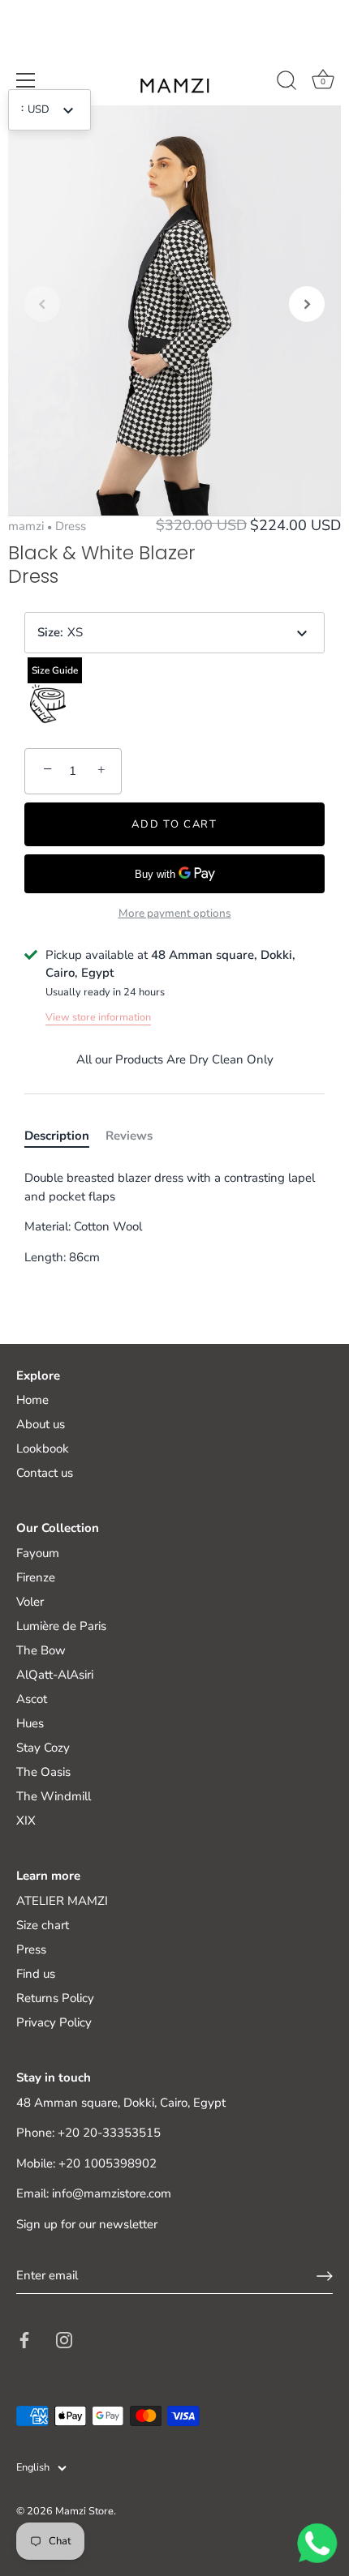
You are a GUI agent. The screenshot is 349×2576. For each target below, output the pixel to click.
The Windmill (54, 1796)
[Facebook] (24, 2339)
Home (32, 1400)
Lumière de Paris (61, 1626)
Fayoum (38, 1553)
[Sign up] (325, 2276)
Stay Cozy (43, 1748)
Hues (30, 1723)
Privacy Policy (54, 2022)
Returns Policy (55, 1998)
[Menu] (26, 80)
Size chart (43, 1925)
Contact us (45, 1473)
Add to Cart (174, 824)
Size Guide (55, 670)
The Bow (41, 1650)
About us (41, 1424)
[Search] (287, 83)
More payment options (175, 913)
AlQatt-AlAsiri (55, 1675)
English (33, 2468)
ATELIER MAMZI (62, 1901)
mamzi (26, 526)
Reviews (129, 1136)
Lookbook (43, 1448)
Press (31, 1949)
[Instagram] (64, 2339)
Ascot (32, 1699)
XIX (26, 1821)
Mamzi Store (84, 2511)
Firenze (36, 1577)
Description (57, 1136)
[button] (42, 304)
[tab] (65, 1136)
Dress (71, 526)
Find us (36, 1974)
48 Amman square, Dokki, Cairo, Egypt (121, 2103)
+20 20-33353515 (109, 2133)
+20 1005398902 (108, 2163)
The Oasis (43, 1772)
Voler (30, 1602)
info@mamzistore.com (112, 2193)
